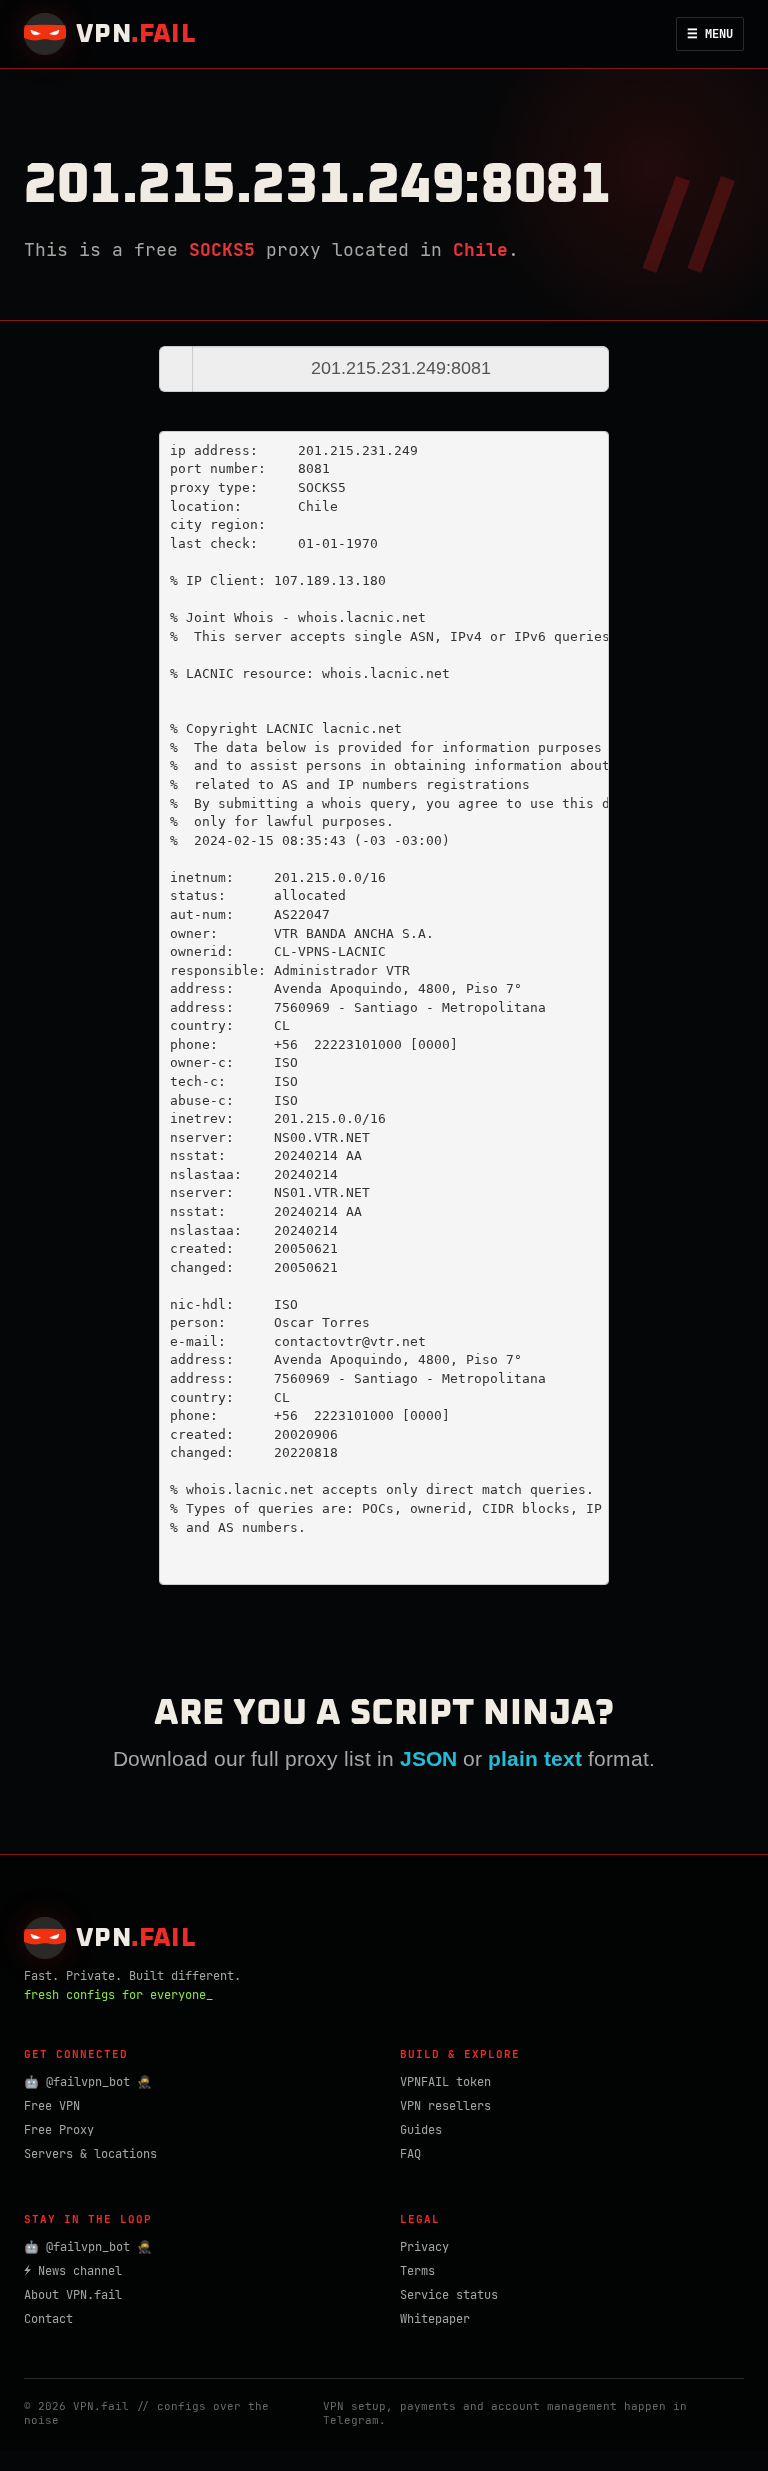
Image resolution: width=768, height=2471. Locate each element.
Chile (480, 249)
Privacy (424, 2247)
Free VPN (52, 2106)
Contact (48, 2319)
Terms (417, 2271)
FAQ (410, 2154)
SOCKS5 (222, 249)
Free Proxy (59, 2130)
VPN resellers (445, 2106)
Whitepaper (435, 2319)
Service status (449, 2295)
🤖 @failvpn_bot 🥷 (88, 2082)
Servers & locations (90, 2154)
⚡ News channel (73, 2271)
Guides (421, 2130)
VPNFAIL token (445, 2082)
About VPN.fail (73, 2295)
